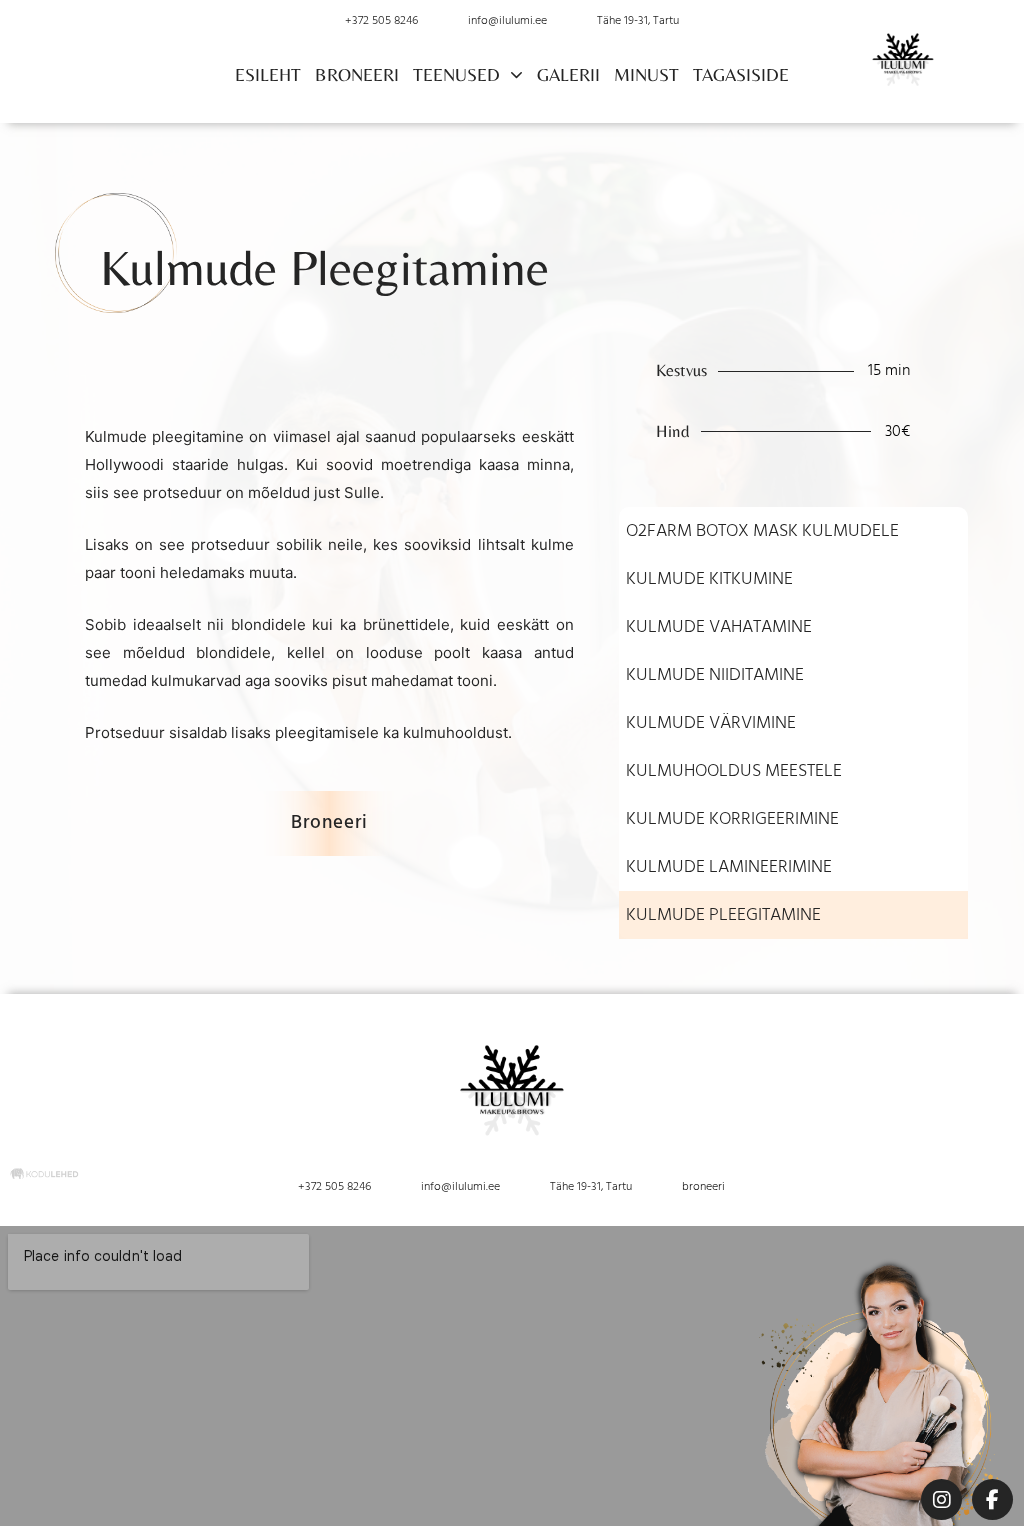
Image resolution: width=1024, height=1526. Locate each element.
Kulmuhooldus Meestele (734, 771)
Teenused (456, 74)
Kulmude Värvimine (711, 723)
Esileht (268, 74)
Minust (646, 74)
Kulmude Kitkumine (709, 579)
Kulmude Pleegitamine (723, 915)
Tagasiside (741, 74)
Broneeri (357, 74)
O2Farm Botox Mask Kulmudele (762, 531)
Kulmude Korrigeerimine (732, 819)
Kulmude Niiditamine (715, 675)
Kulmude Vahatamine (719, 627)
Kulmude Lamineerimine (729, 867)
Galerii (568, 74)
